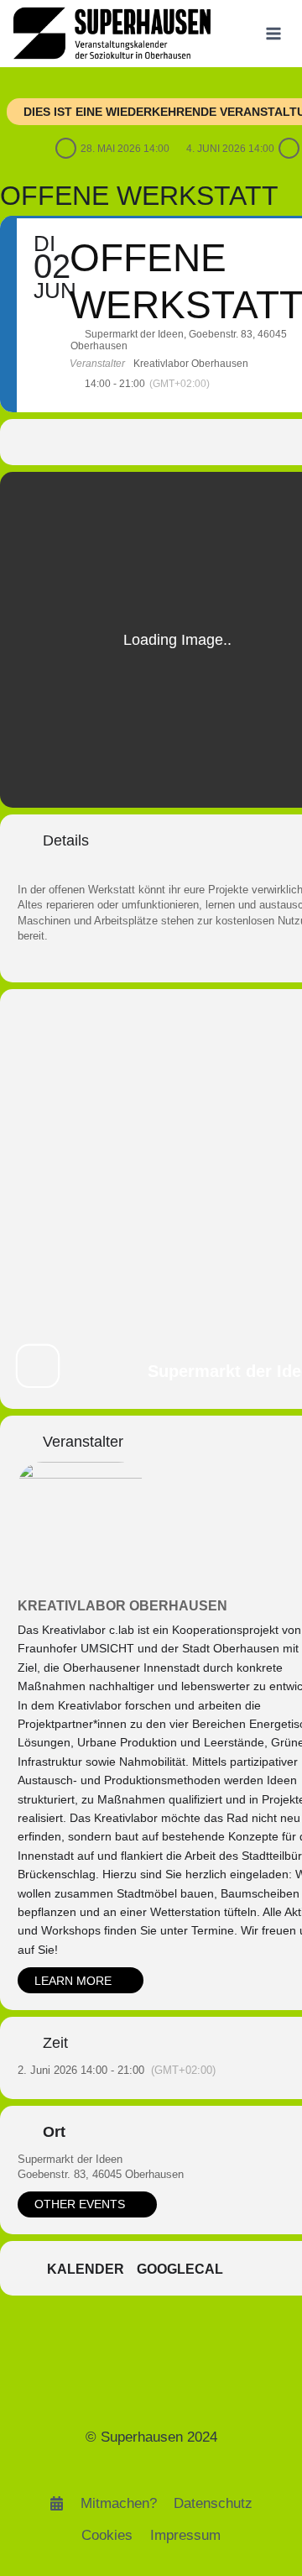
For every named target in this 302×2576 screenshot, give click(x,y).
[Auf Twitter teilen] (125, 442)
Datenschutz (213, 2503)
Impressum (185, 2535)
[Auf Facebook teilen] (91, 442)
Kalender (86, 2269)
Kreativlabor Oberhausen (122, 1606)
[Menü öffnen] (273, 33)
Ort (54, 2132)
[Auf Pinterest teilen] (158, 442)
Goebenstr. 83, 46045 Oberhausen (101, 2174)
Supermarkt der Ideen (70, 2159)
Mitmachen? (119, 2503)
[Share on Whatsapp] (192, 442)
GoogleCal (180, 2269)
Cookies (107, 2535)
